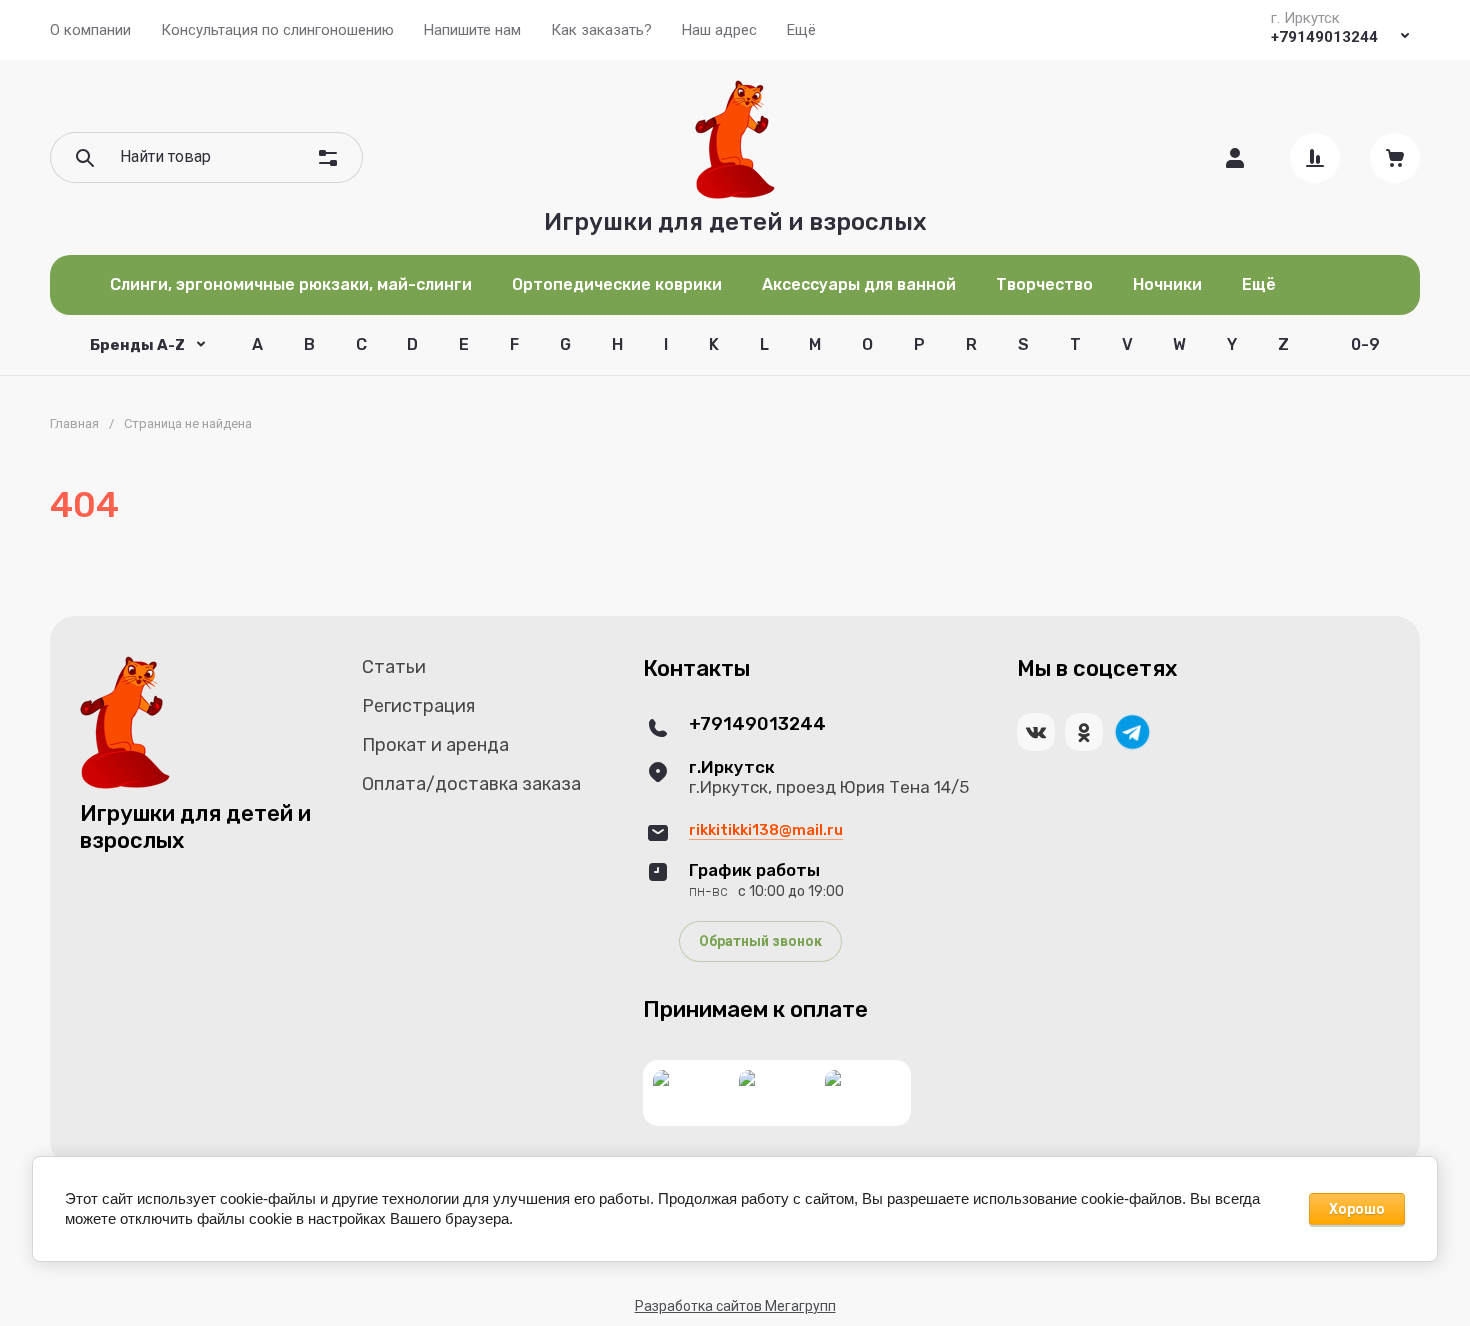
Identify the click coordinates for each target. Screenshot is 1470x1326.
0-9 (1365, 344)
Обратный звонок (760, 941)
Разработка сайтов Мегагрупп (735, 1306)
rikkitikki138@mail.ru (766, 830)
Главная (74, 423)
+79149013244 (1324, 37)
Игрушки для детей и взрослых (735, 222)
